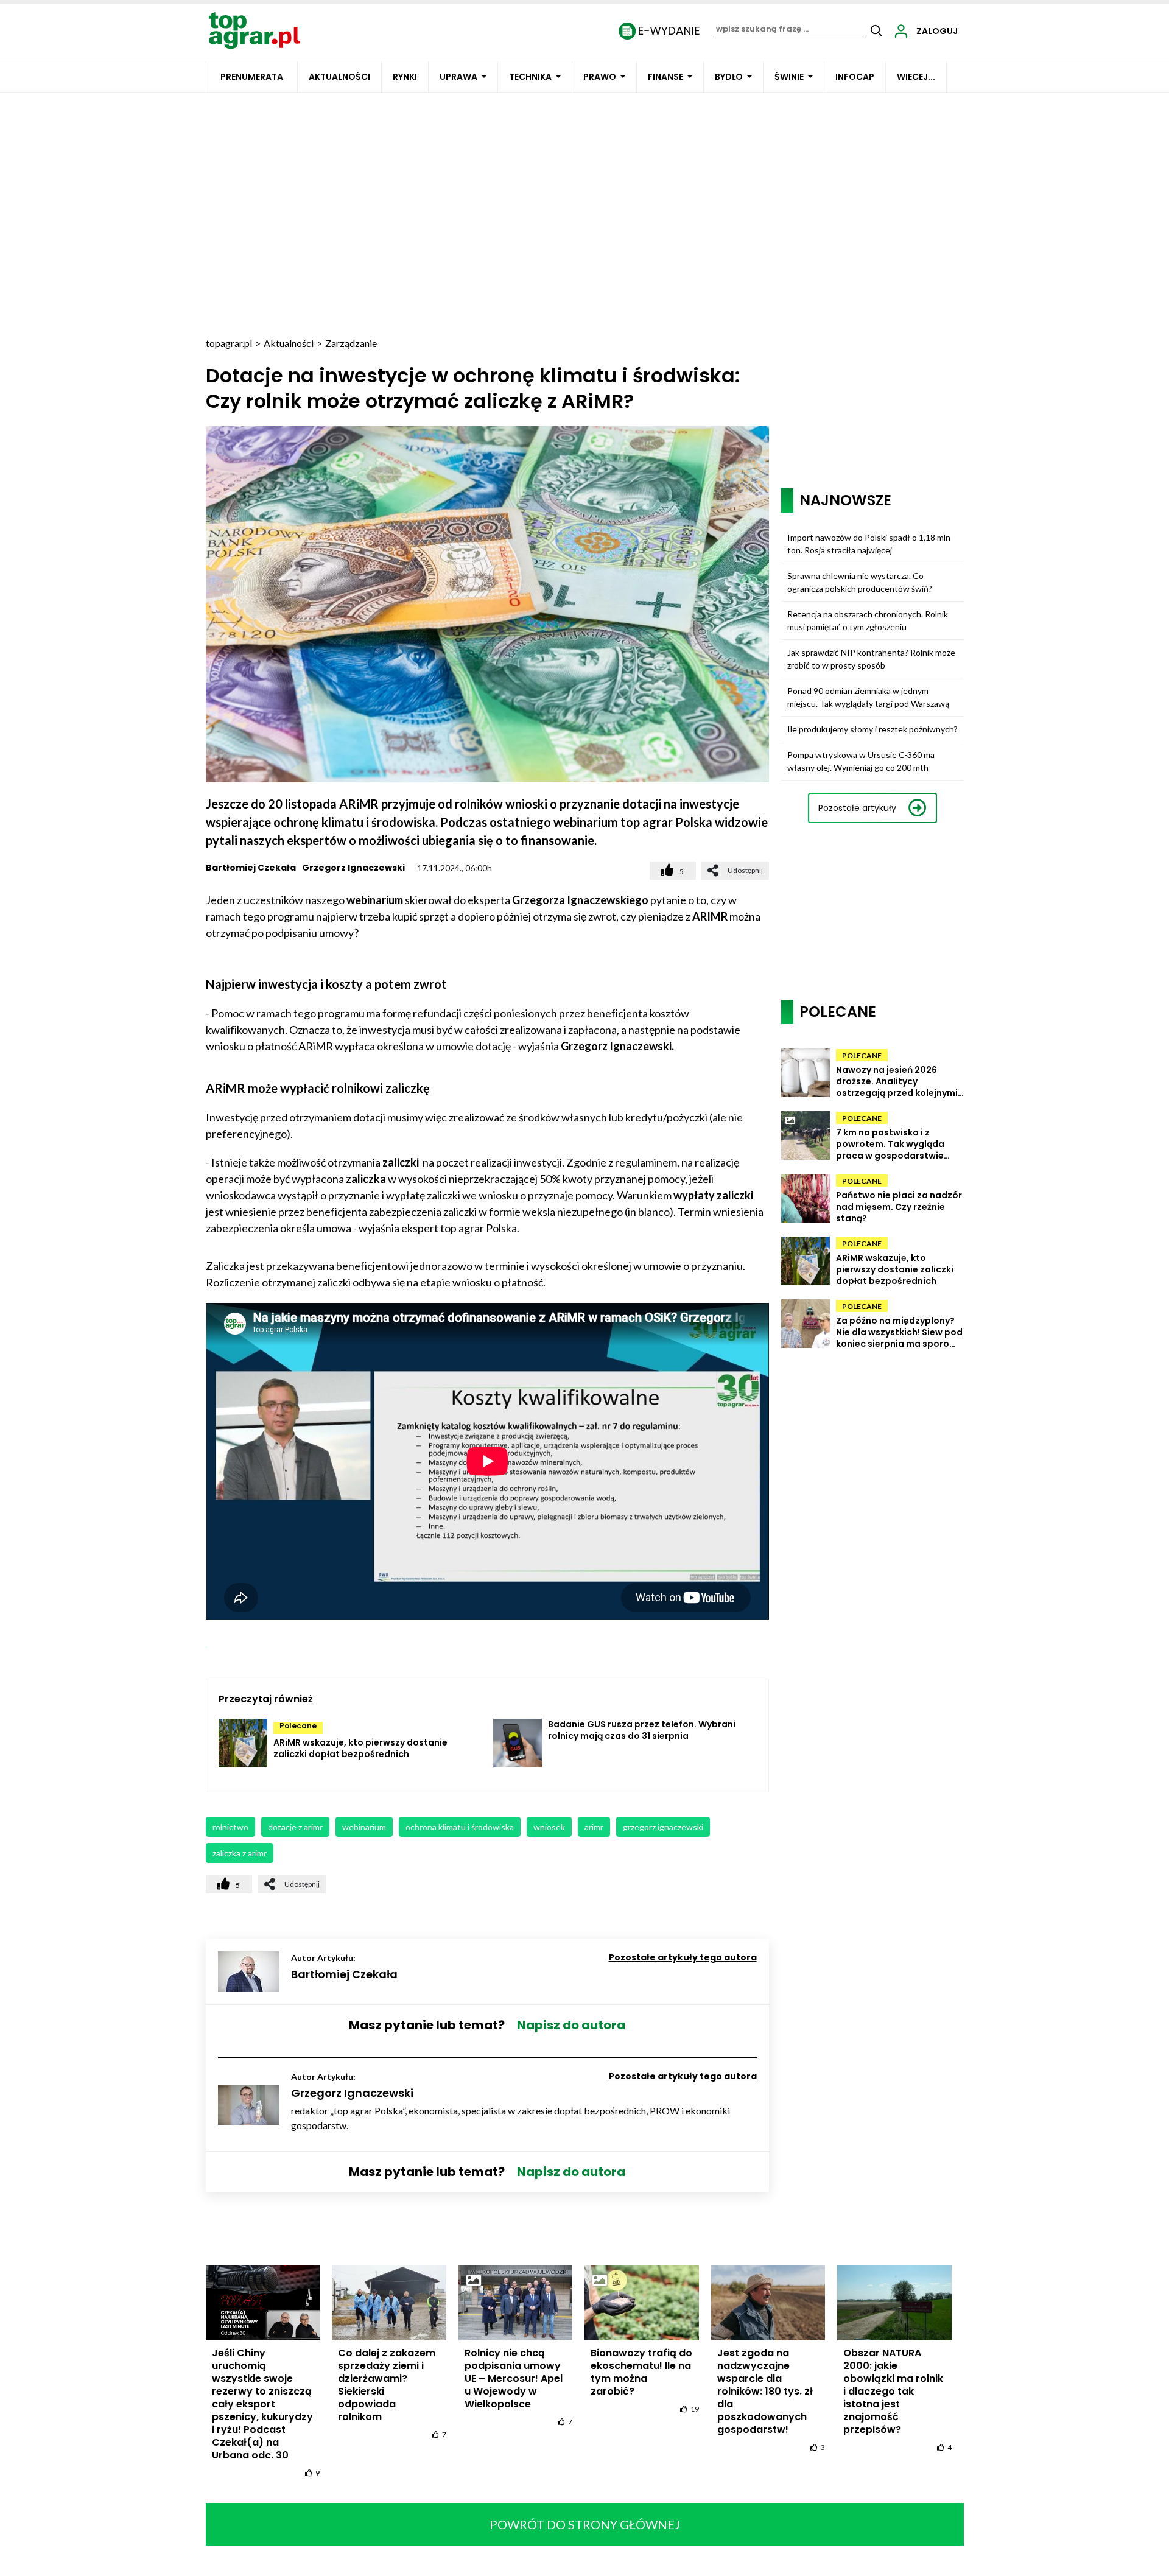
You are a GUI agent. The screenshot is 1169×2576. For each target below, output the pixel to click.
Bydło (729, 77)
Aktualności (339, 77)
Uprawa (458, 77)
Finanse (665, 77)
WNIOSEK (549, 1827)
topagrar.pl (229, 343)
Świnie (789, 77)
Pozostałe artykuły (857, 808)
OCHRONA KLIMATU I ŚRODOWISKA (460, 1827)
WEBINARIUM (364, 1827)
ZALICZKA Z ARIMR (240, 1853)
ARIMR (594, 1827)
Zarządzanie (351, 343)
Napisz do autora (571, 2025)
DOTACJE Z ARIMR (295, 1827)
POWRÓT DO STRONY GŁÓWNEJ (585, 2524)
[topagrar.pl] (255, 30)
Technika (530, 77)
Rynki (405, 77)
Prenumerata (252, 77)
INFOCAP (855, 77)
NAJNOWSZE (845, 500)
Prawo (600, 77)
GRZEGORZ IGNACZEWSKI (663, 1827)
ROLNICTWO (230, 1827)
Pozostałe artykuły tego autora (683, 1957)
